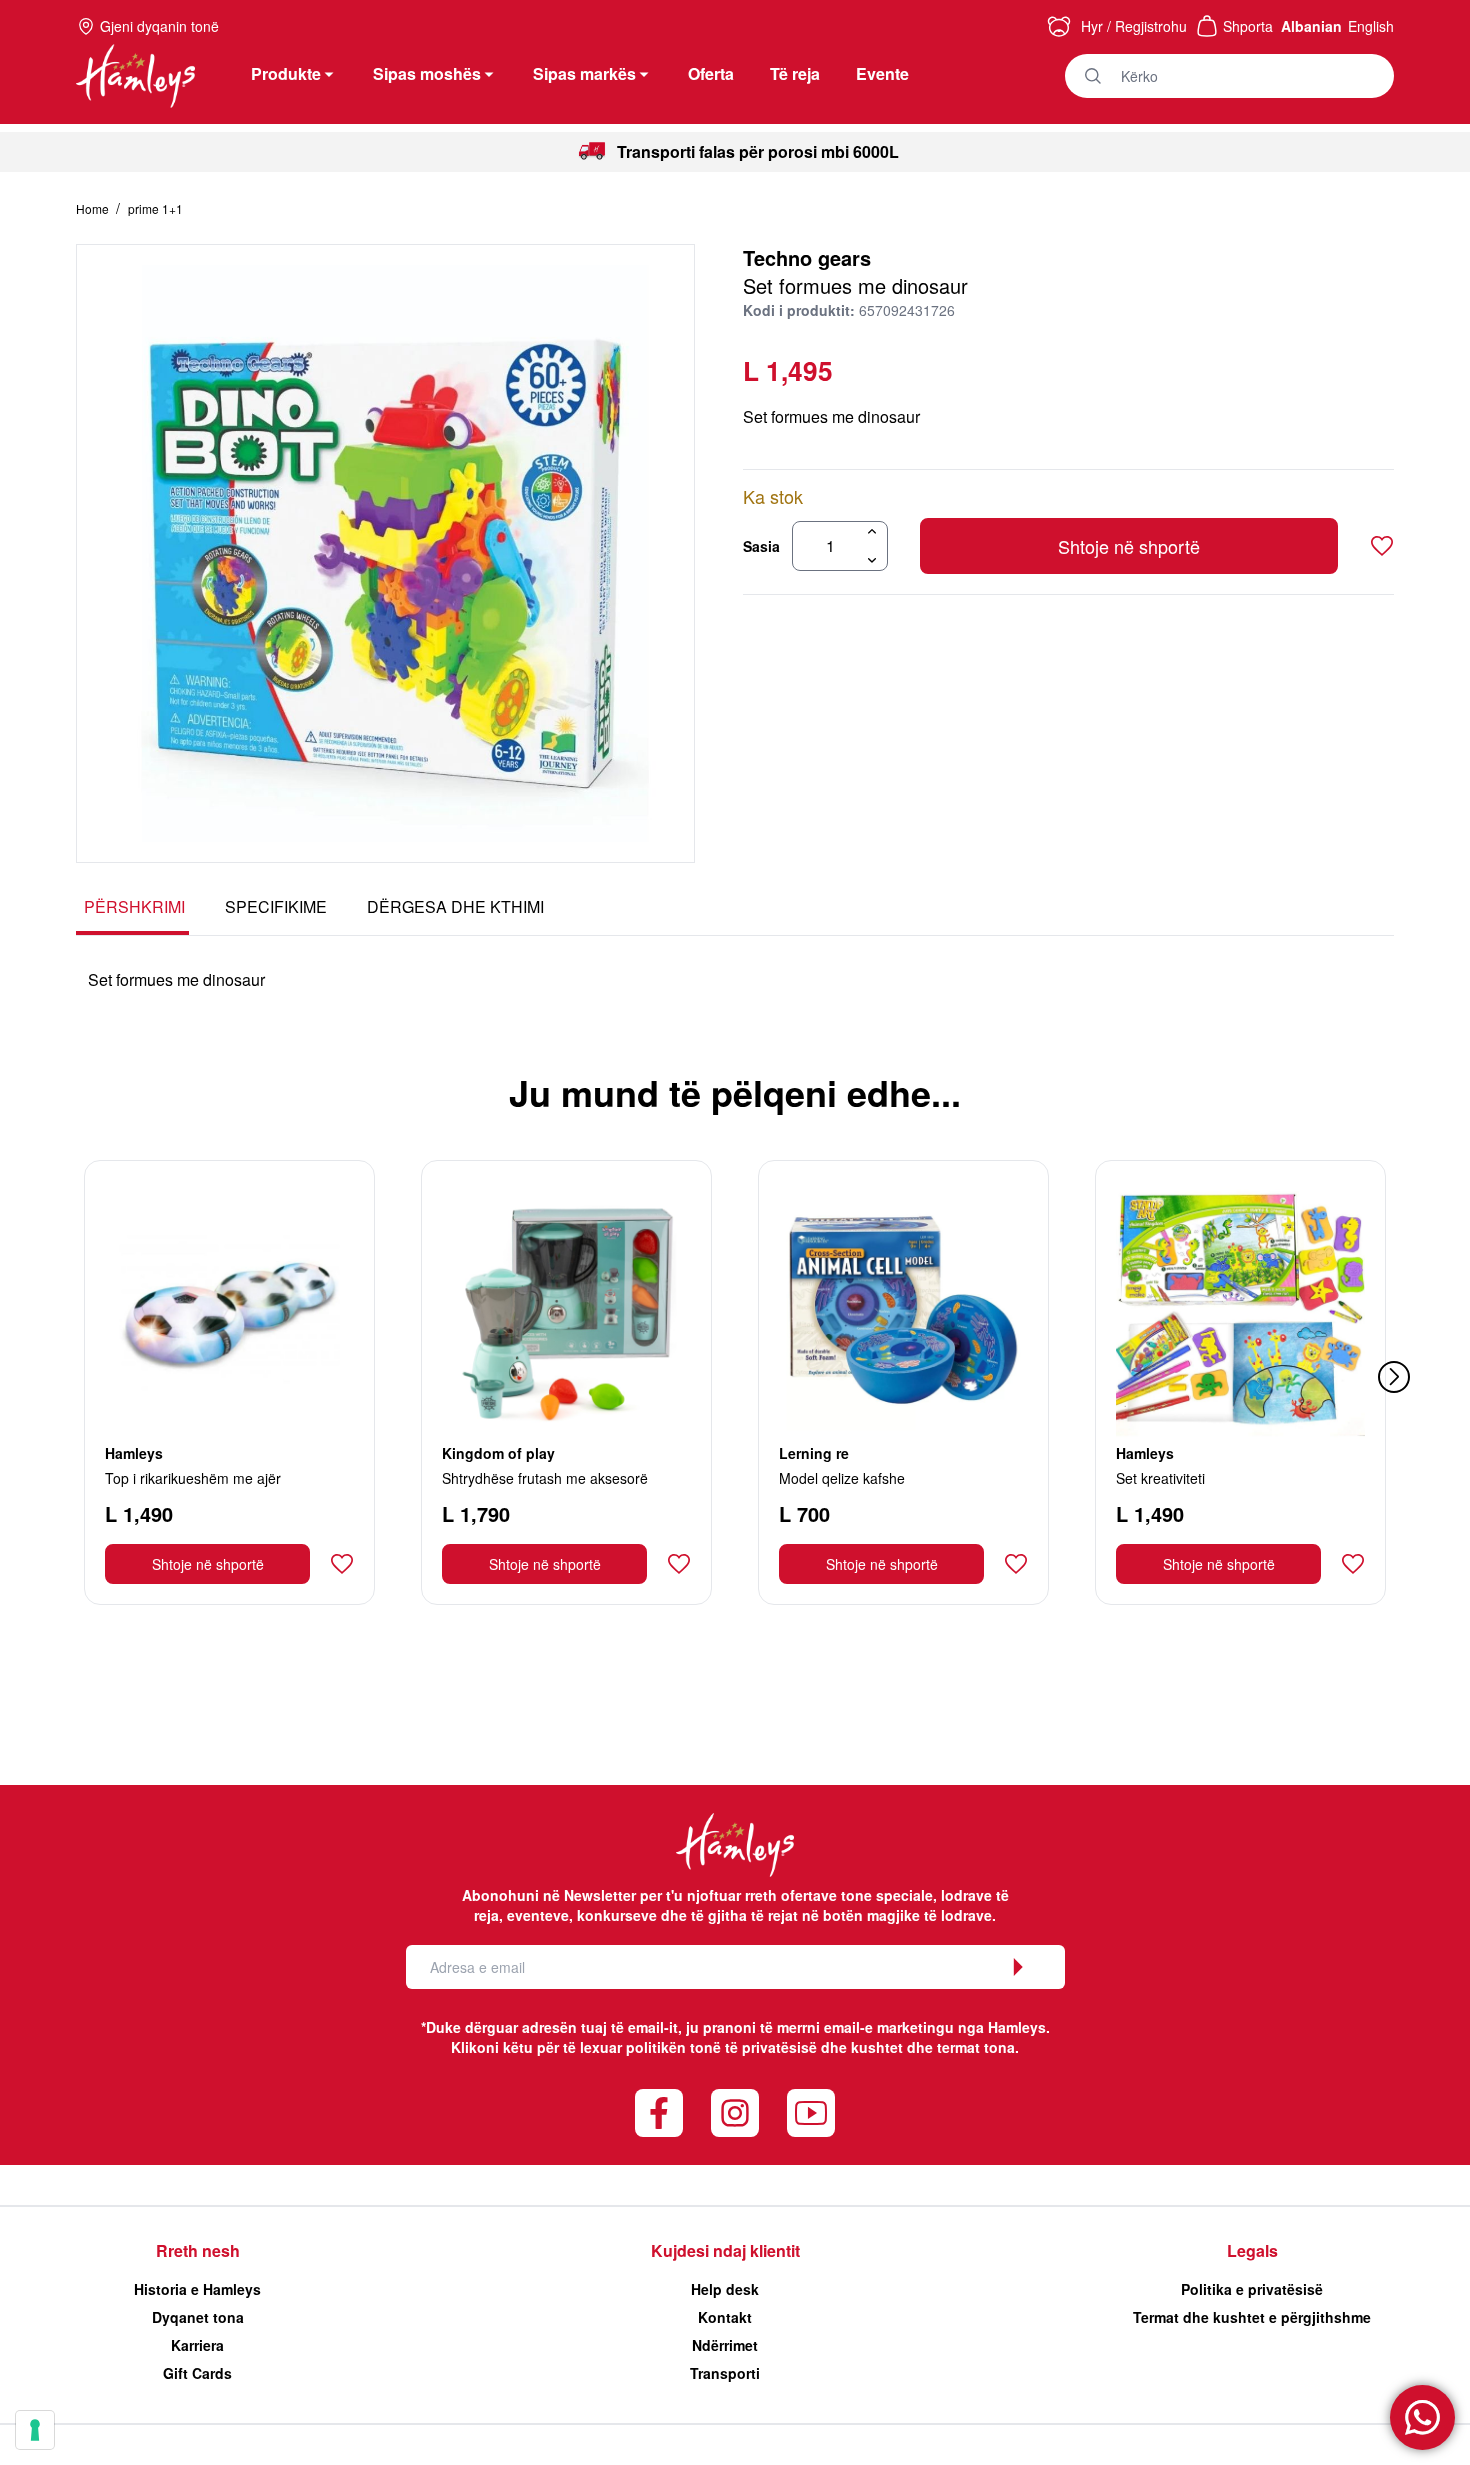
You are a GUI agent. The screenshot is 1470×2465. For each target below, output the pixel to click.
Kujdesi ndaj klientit (725, 2250)
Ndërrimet (725, 2345)
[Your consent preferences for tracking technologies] (35, 2430)
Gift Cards (197, 2373)
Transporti (725, 2373)
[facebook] (659, 2113)
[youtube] (811, 2113)
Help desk (725, 2289)
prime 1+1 (155, 208)
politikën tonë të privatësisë (721, 2047)
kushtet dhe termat (915, 2047)
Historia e (197, 2289)
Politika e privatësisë (1252, 2289)
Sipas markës (584, 73)
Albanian (1311, 26)
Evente (882, 73)
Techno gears (807, 257)
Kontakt (725, 2317)
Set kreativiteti (1160, 1478)
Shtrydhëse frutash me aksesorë (545, 1478)
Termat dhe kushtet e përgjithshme (1252, 2317)
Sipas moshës (427, 73)
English (1371, 26)
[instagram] (735, 2113)
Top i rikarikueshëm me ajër (193, 1478)
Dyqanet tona (198, 2317)
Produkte (286, 73)
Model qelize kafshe (842, 1478)
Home (94, 208)
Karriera (197, 2345)
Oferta (711, 73)
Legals (1252, 2250)
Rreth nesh (198, 2250)
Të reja (795, 73)
